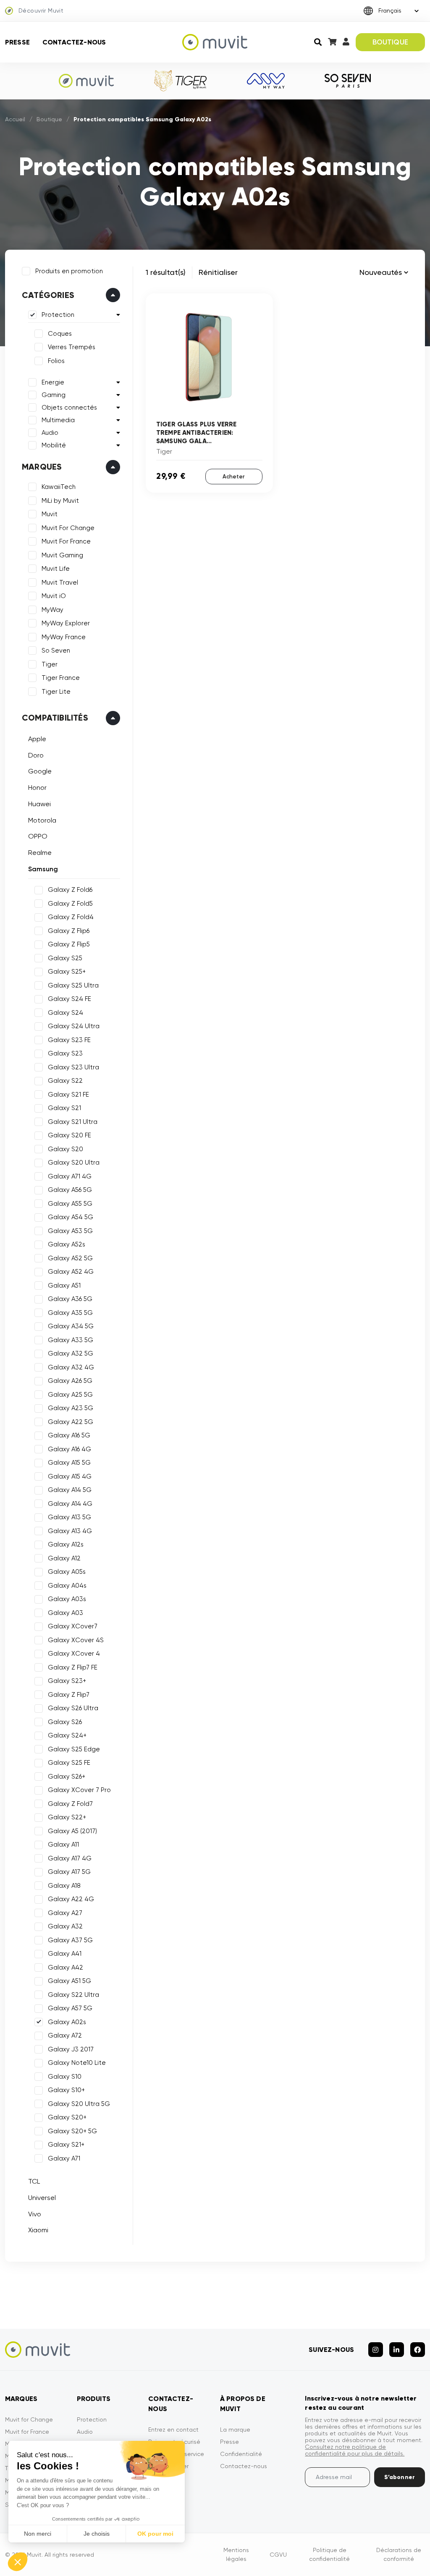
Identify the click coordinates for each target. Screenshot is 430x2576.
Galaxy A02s (67, 2022)
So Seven (56, 651)
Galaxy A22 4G (71, 1899)
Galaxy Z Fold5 (70, 904)
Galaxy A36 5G (70, 1299)
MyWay (52, 610)
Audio (50, 433)
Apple (37, 739)
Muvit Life (56, 569)
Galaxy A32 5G (71, 1353)
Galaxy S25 (65, 958)
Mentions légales (236, 2554)
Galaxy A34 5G (71, 1326)
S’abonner (400, 2477)
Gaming (54, 395)
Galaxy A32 (65, 1926)
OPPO (38, 836)
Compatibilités (55, 718)
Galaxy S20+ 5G (72, 2131)
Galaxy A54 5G (71, 1217)
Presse (17, 42)
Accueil (15, 119)
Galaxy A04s (67, 1586)
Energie (53, 382)
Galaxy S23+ (67, 1681)
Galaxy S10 (65, 2077)
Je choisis (97, 2534)
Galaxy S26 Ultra (73, 1708)
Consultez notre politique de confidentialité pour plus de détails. (355, 2450)
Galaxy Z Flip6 (69, 931)
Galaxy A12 (64, 1558)
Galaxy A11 (63, 1844)
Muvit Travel (60, 583)
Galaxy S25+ (67, 972)
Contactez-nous (74, 42)
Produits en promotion (69, 271)
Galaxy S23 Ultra (73, 1067)
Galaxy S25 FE (69, 1763)
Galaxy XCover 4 (74, 1654)
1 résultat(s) (166, 272)
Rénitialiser (218, 272)
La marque (235, 2430)
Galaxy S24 (66, 1013)
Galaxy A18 (64, 1886)
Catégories (48, 295)
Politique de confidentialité (329, 2554)
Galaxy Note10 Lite (77, 2063)
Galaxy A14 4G (70, 1504)
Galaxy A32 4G (71, 1367)
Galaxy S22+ (67, 1817)
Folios (56, 361)
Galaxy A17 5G (69, 1872)
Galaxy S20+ (67, 2117)
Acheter (234, 477)
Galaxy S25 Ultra (73, 985)
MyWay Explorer (66, 623)
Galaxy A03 (66, 1613)
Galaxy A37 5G (70, 1940)
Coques (60, 334)
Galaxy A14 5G (70, 1490)
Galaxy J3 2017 (71, 2049)
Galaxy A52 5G (70, 1258)
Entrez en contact (173, 2430)
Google (40, 771)
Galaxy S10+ (66, 2090)
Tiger (50, 664)
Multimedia (58, 420)
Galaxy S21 (64, 1108)
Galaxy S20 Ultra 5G (79, 2104)
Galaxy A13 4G (70, 1531)
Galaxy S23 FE (69, 1040)
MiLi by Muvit (60, 501)
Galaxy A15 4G (70, 1476)
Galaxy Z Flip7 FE (73, 1667)
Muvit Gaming (62, 555)
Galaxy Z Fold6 (70, 890)
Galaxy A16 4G (69, 1449)
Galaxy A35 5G (70, 1313)
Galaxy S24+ (67, 1735)
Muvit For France (66, 541)
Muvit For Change (68, 528)
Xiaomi (38, 2230)
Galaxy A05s (67, 1572)
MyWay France (64, 637)
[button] (18, 2562)
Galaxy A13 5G (69, 1517)
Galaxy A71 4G (70, 1176)
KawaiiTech (59, 487)
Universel (42, 2198)
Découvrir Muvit (41, 10)
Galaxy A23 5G (71, 1408)
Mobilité (54, 445)
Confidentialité (241, 2454)
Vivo (35, 2214)
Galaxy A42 (66, 1967)
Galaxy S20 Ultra (74, 1163)
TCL (34, 2181)
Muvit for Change (29, 2419)
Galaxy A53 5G (70, 1231)
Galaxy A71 (64, 2158)
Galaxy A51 (64, 1285)
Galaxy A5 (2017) (72, 1831)
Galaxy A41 (65, 1954)
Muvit (50, 514)
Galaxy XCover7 (73, 1626)
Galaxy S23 (65, 1053)
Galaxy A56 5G (70, 1190)
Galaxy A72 (65, 2035)
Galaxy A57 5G (70, 2008)
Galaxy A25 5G (70, 1395)
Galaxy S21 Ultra (73, 1122)
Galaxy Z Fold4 (71, 917)
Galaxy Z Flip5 (69, 944)
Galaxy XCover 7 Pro (79, 1790)
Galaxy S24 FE (69, 999)
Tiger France (61, 678)
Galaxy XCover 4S (76, 1640)
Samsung (43, 869)
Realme (40, 853)
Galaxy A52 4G (71, 1272)
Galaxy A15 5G (69, 1463)
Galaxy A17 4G (70, 1858)
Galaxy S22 (65, 1081)
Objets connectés (69, 408)
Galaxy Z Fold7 (70, 1804)
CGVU (278, 2555)
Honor (37, 788)
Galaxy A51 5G (69, 1981)
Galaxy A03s (67, 1599)
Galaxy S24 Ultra (74, 1026)
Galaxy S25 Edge (74, 1749)
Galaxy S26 (65, 1722)
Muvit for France (27, 2432)
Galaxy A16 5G (69, 1435)
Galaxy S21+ (66, 2145)
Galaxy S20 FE (69, 1135)
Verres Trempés (72, 347)
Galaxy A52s (67, 1244)
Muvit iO (54, 596)
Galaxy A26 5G (70, 1381)
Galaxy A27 (65, 1913)
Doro (36, 755)
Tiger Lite (56, 692)
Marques (42, 467)
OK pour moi (155, 2534)
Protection (58, 315)
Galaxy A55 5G (70, 1204)
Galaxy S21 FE (68, 1095)
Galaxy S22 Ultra (73, 1995)
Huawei (39, 804)
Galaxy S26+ (67, 1777)
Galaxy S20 (66, 1149)
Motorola (42, 820)
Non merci (38, 2534)
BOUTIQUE (390, 42)
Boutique (49, 119)
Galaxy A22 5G (71, 1422)
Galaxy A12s (66, 1544)
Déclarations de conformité (399, 2554)
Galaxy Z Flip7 (69, 1695)
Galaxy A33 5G (71, 1340)
